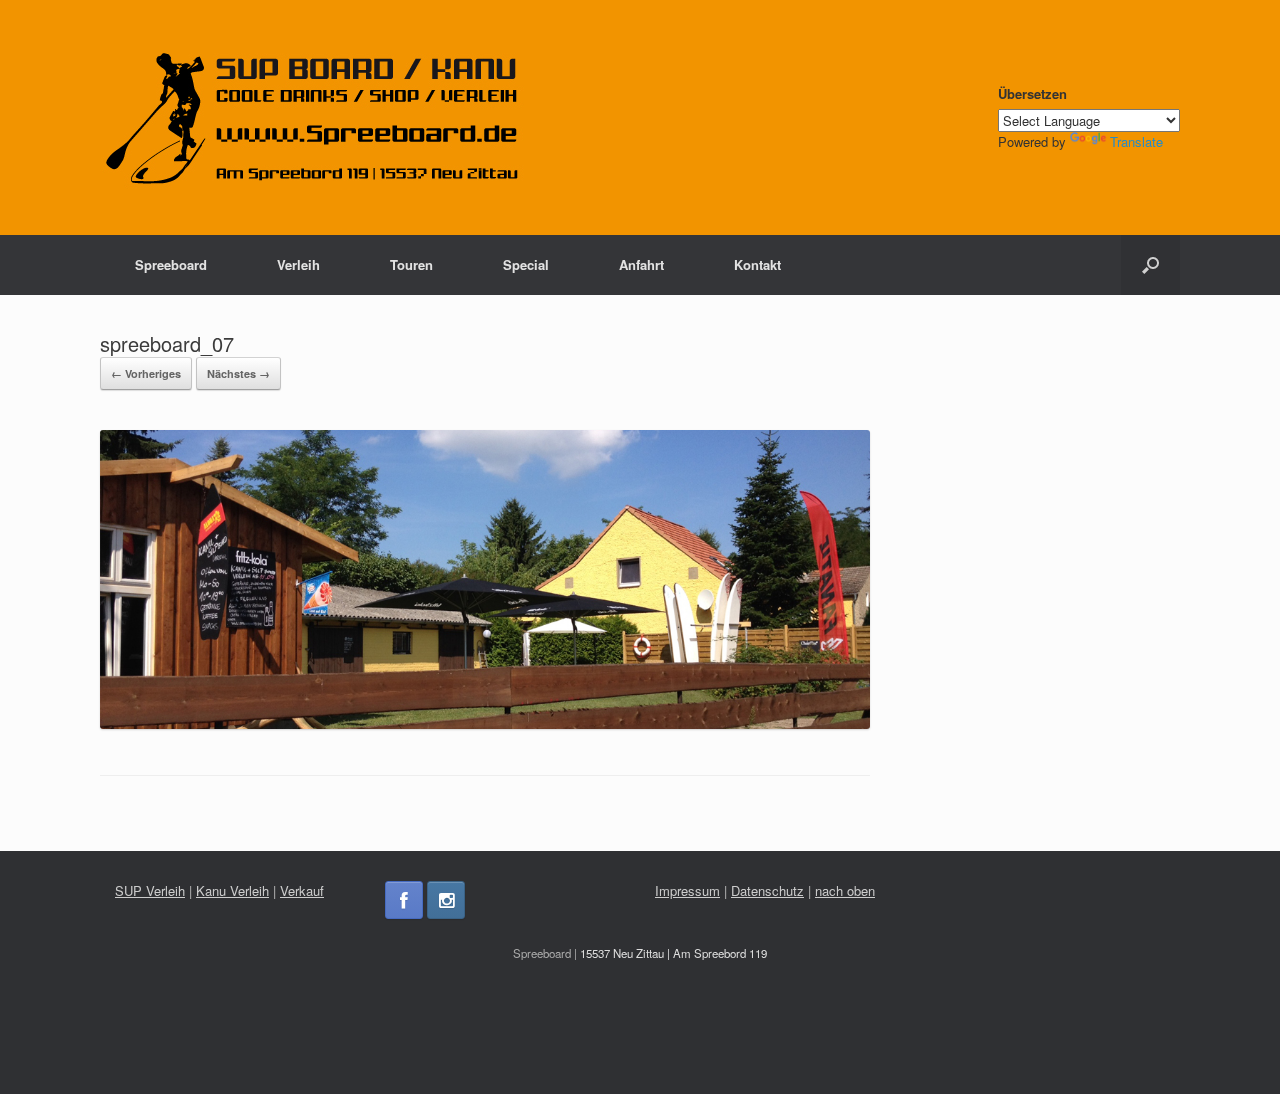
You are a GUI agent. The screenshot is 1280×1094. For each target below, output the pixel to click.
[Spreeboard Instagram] (446, 900)
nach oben (845, 890)
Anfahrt (641, 264)
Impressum (687, 890)
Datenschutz (767, 890)
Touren (411, 264)
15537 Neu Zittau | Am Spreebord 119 (673, 953)
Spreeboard (171, 264)
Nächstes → (238, 373)
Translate (1136, 141)
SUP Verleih (150, 890)
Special (526, 264)
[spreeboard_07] (485, 723)
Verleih (298, 264)
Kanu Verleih (232, 890)
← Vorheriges (146, 373)
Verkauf (302, 890)
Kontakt (757, 264)
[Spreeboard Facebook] (404, 900)
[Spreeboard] (312, 117)
